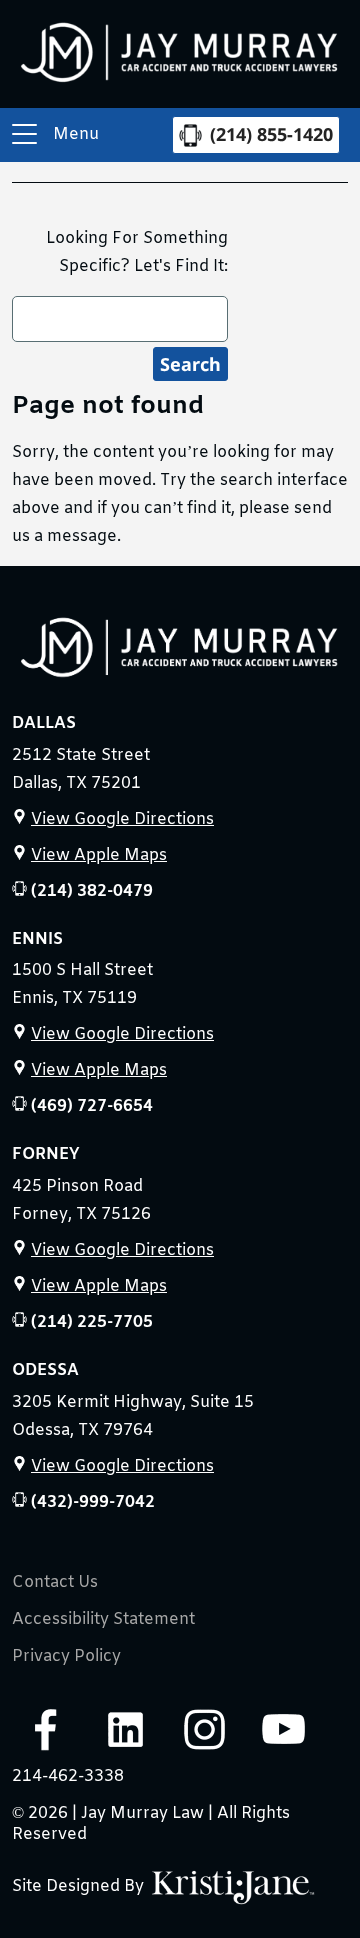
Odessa (45, 1370)
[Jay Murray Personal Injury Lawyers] (180, 652)
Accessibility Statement (103, 1620)
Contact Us (55, 1583)
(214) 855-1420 (271, 134)
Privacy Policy (66, 1657)
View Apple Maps (99, 855)
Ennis (37, 939)
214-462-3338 (68, 1776)
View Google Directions (122, 819)
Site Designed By (80, 1886)
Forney (46, 1154)
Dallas (44, 723)
